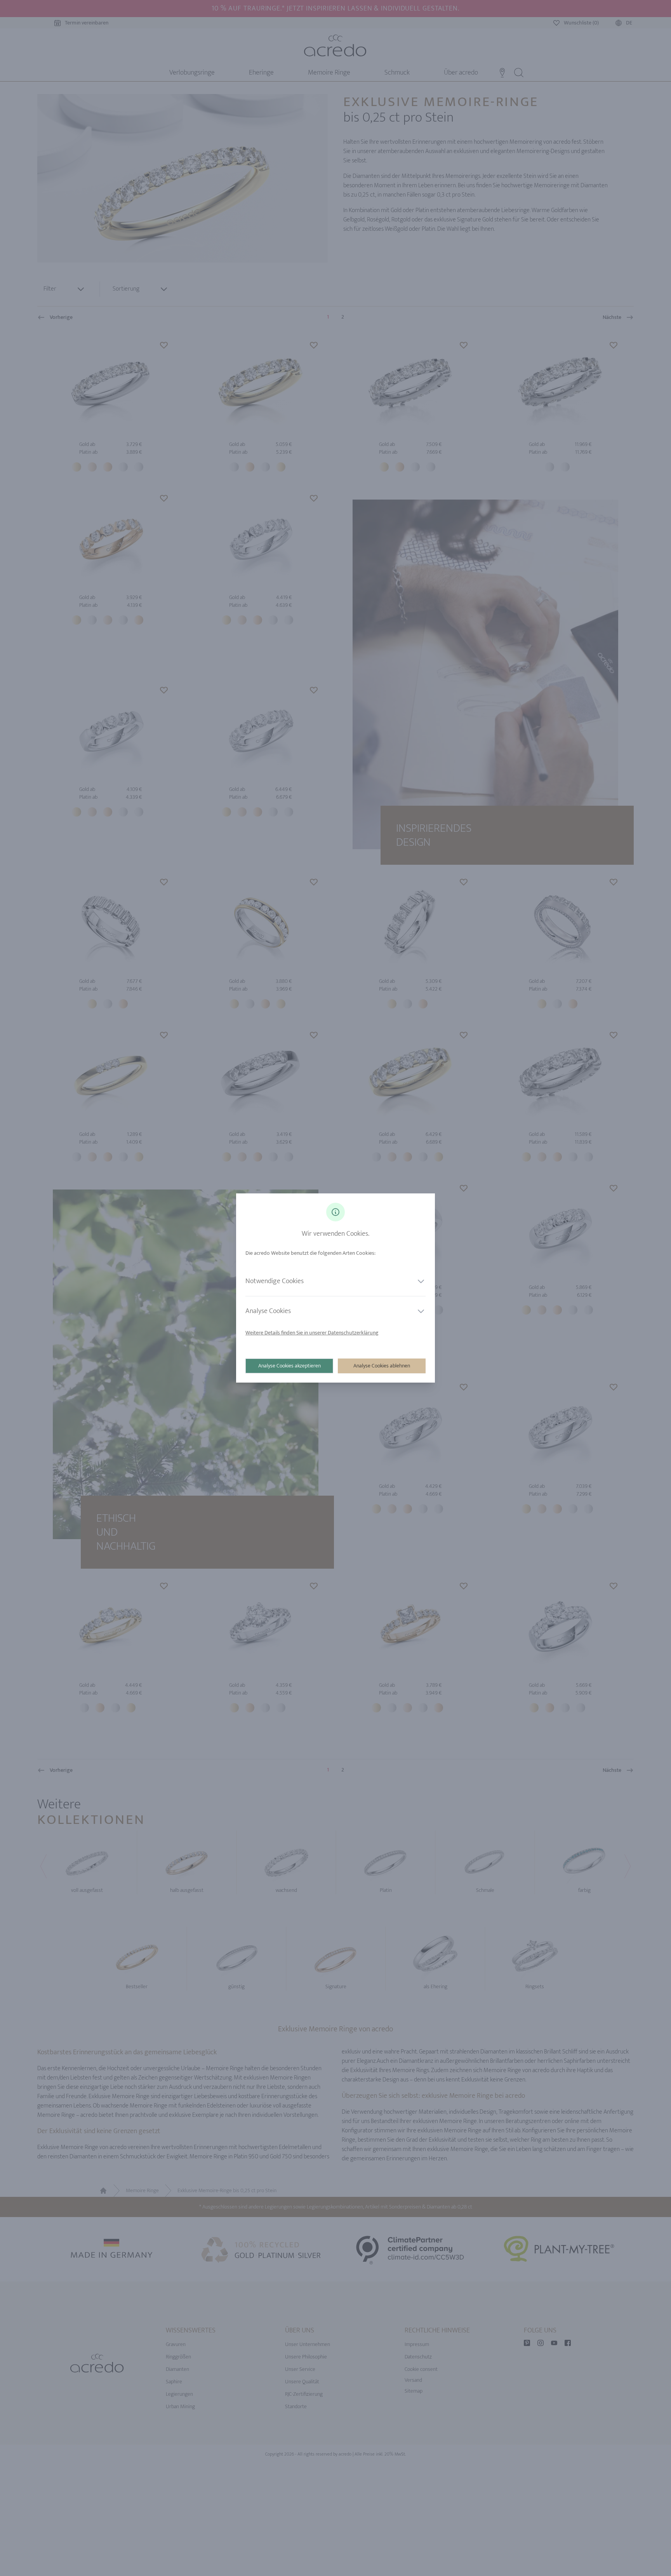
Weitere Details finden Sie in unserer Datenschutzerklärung (312, 1333)
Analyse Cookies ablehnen (382, 1366)
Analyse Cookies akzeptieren (289, 1366)
